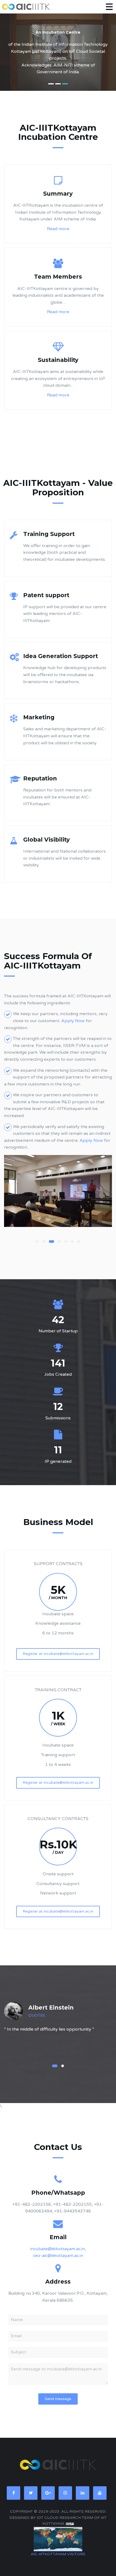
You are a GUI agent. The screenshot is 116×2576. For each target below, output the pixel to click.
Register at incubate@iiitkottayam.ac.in (58, 1654)
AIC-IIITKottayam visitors (58, 2554)
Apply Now (74, 1021)
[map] (58, 2539)
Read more (58, 229)
